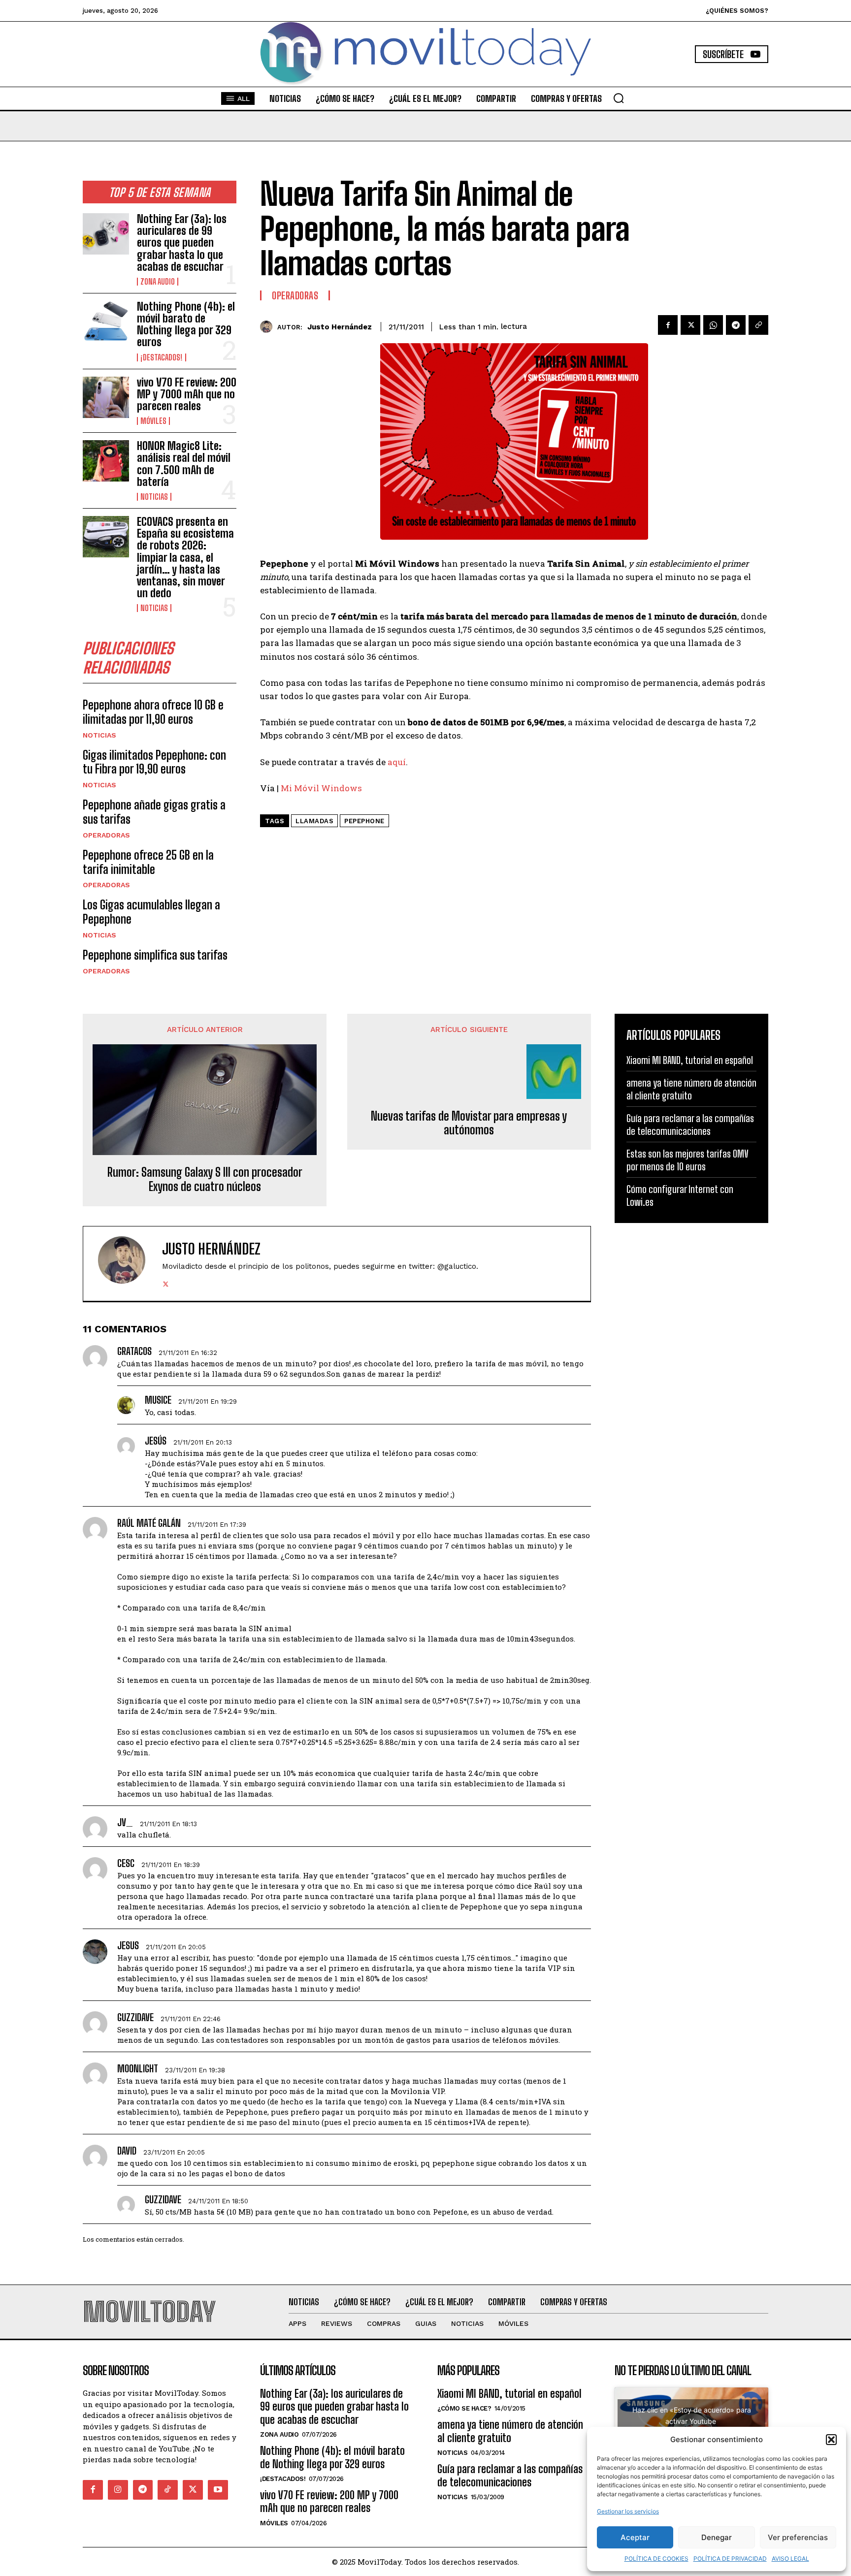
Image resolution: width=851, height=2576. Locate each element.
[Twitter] (690, 325)
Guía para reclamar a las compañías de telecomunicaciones (510, 2475)
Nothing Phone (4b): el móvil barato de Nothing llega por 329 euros (186, 324)
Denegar (717, 2537)
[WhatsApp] (713, 325)
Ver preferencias (798, 2537)
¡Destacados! (162, 357)
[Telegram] (736, 325)
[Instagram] (118, 2490)
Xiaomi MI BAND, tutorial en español (690, 1060)
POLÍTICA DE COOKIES (656, 2559)
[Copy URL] (758, 325)
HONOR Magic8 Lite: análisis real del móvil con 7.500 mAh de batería (184, 464)
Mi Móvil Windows (321, 788)
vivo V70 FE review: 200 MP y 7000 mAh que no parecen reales (187, 394)
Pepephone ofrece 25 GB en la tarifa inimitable (148, 862)
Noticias (154, 497)
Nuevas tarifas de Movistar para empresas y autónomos (469, 1123)
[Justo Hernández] (269, 327)
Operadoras (106, 835)
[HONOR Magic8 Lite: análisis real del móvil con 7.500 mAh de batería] (106, 461)
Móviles (153, 421)
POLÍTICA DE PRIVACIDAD (730, 2559)
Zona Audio (158, 282)
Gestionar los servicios (628, 2511)
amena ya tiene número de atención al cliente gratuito (510, 2431)
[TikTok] (168, 2490)
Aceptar (635, 2537)
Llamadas (314, 821)
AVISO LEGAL (790, 2559)
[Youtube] (218, 2490)
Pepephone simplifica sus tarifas (155, 955)
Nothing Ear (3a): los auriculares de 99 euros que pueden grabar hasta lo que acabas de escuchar (182, 243)
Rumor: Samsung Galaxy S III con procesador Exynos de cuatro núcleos (205, 1179)
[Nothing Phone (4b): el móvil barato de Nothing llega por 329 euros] (106, 322)
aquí (397, 762)
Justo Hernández (340, 327)
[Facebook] (668, 325)
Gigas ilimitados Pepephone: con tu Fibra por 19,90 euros (154, 762)
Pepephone (364, 821)
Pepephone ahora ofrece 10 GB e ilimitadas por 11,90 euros (153, 712)
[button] (831, 2440)
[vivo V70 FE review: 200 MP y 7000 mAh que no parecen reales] (106, 397)
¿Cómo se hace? (464, 2408)
